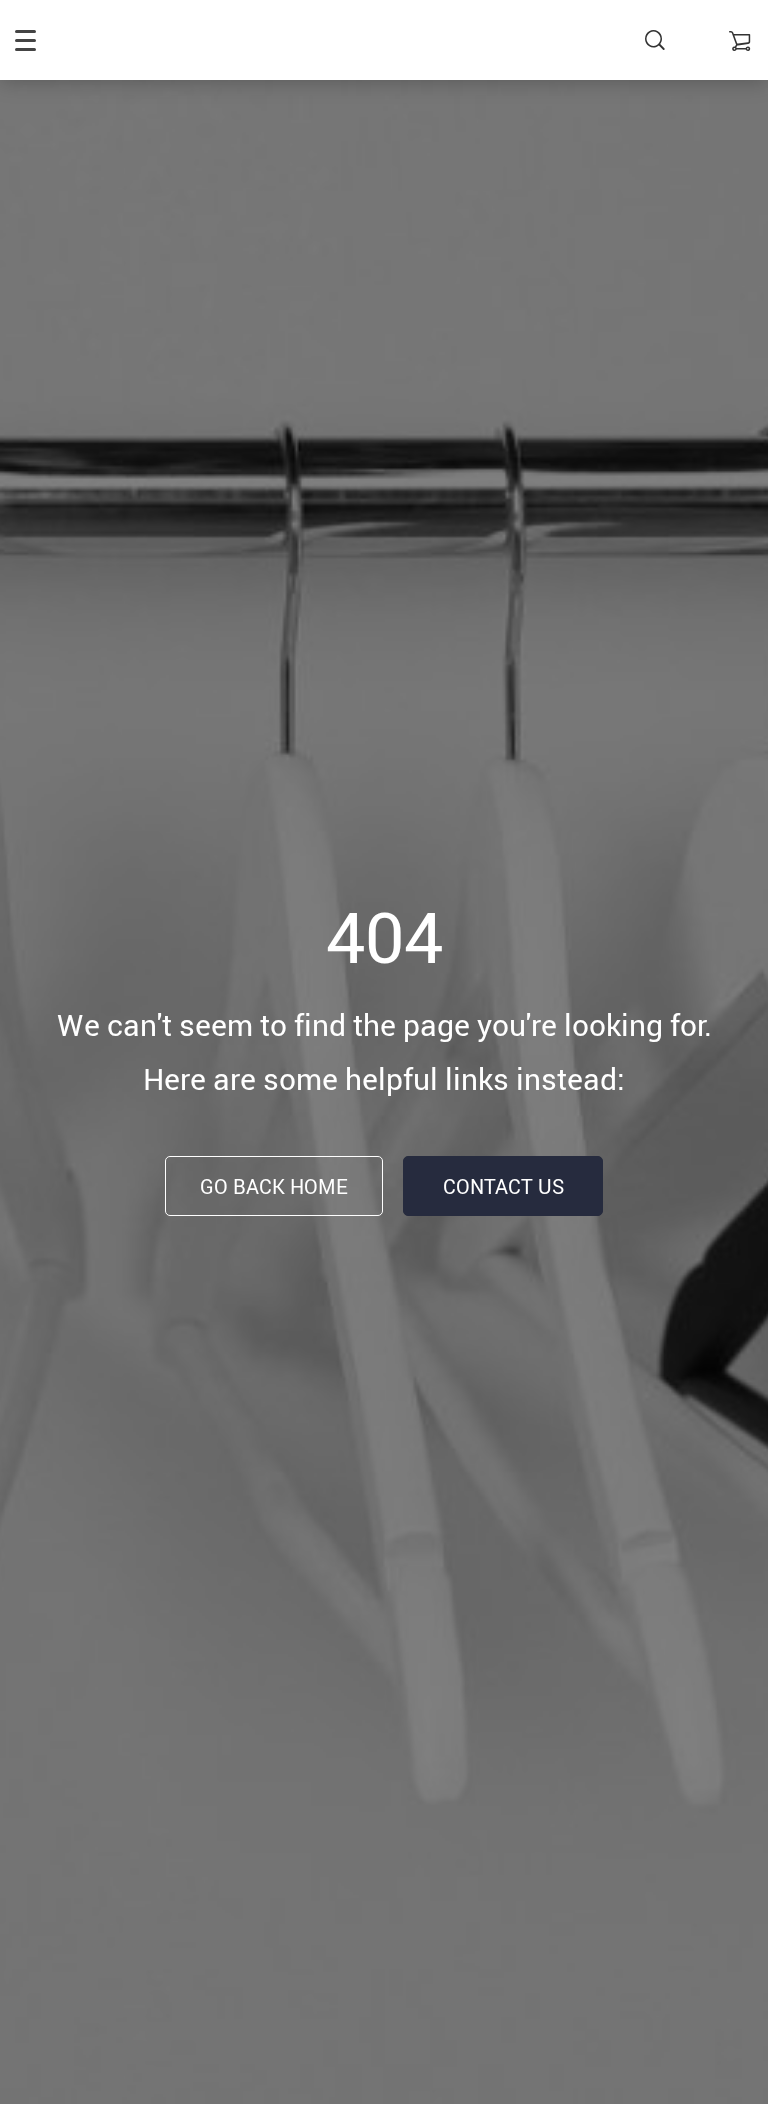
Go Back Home (274, 1186)
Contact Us (503, 1186)
